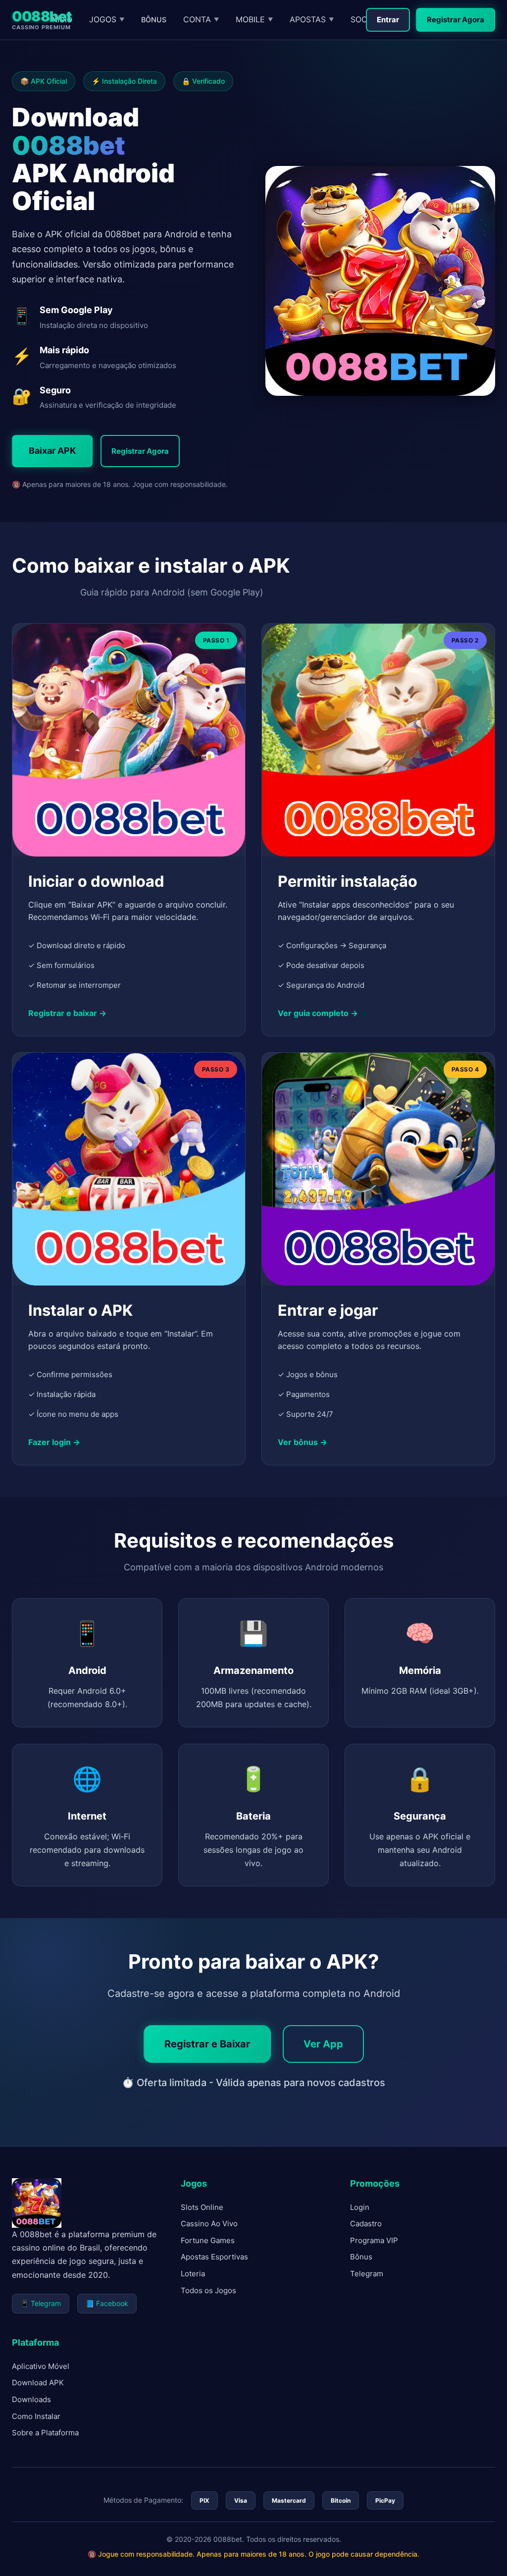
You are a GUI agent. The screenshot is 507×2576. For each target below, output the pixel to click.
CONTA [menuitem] (201, 19)
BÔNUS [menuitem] (154, 20)
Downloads (31, 2399)
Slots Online (202, 2207)
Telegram (367, 2274)
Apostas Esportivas (214, 2257)
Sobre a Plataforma (45, 2433)
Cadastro (366, 2224)
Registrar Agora (456, 20)
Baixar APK (52, 451)
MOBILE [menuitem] (254, 19)
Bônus (361, 2257)
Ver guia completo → (318, 1013)
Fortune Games (208, 2240)
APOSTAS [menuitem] (312, 19)
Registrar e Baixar (207, 2044)
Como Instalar (36, 2416)
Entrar (388, 20)
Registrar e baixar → (67, 1013)
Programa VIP (374, 2240)
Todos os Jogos (208, 2290)
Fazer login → (54, 1442)
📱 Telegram (41, 2303)
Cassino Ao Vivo (209, 2224)
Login (360, 2207)
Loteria (193, 2274)
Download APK (38, 2383)
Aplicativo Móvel (41, 2366)
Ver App (323, 2044)
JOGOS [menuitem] (107, 19)
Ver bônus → (303, 1442)
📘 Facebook (107, 2303)
